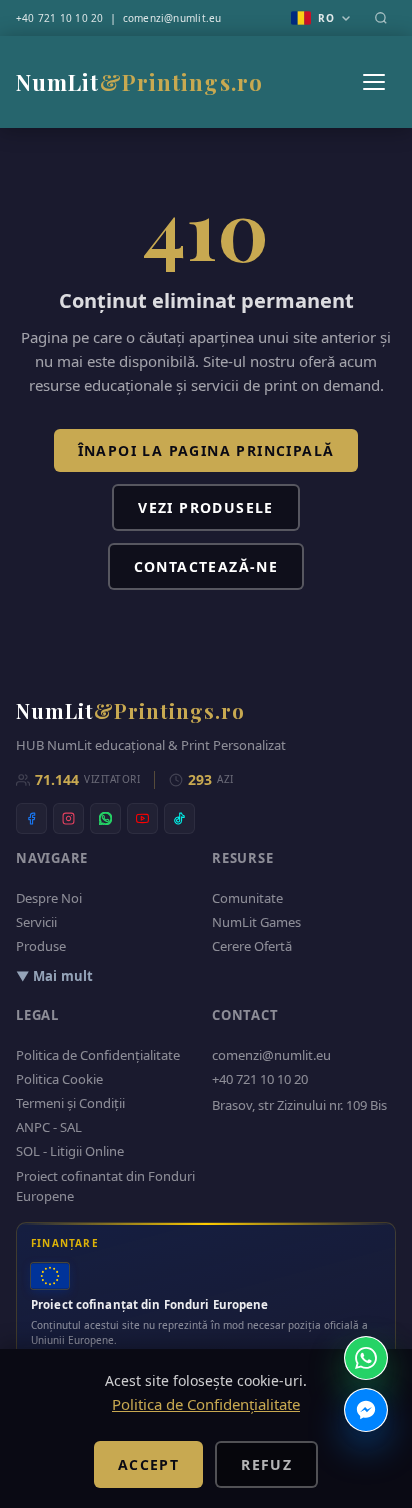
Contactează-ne (206, 566)
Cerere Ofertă (252, 946)
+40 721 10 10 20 (60, 18)
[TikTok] (179, 818)
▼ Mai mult (55, 976)
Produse (41, 946)
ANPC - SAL (49, 1127)
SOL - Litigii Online (70, 1151)
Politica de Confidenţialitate (98, 1055)
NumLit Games (256, 922)
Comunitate (247, 898)
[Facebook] (31, 818)
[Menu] (374, 82)
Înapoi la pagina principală (206, 450)
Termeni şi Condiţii (70, 1103)
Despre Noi (49, 898)
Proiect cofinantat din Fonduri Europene (105, 1186)
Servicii (36, 922)
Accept (148, 1464)
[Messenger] (366, 1410)
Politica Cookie (59, 1079)
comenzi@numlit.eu (172, 18)
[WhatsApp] (105, 818)
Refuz (266, 1464)
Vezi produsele (206, 507)
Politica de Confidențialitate (206, 1404)
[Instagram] (68, 818)
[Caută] (381, 18)
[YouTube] (142, 818)
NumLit (139, 82)
